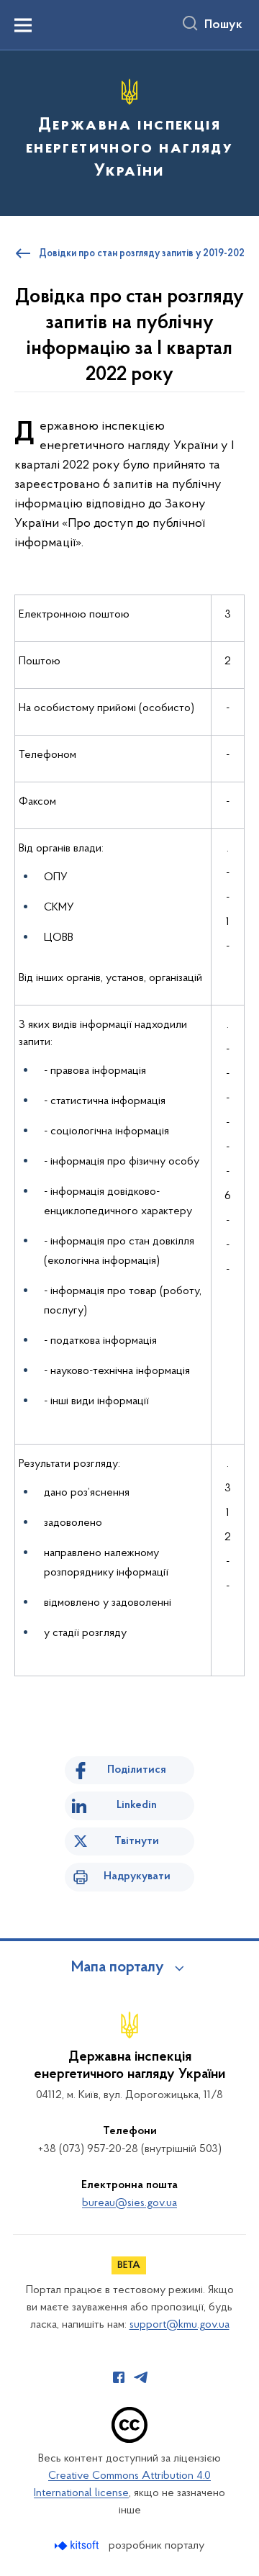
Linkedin (137, 1805)
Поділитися (137, 1770)
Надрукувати (137, 1876)
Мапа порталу (118, 1968)
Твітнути (137, 1841)
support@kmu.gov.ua (180, 2325)
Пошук (223, 25)
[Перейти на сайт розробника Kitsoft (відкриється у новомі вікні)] (78, 2545)
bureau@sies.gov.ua (129, 2203)
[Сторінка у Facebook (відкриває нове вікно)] (119, 2377)
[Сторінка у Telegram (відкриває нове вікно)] (141, 2377)
